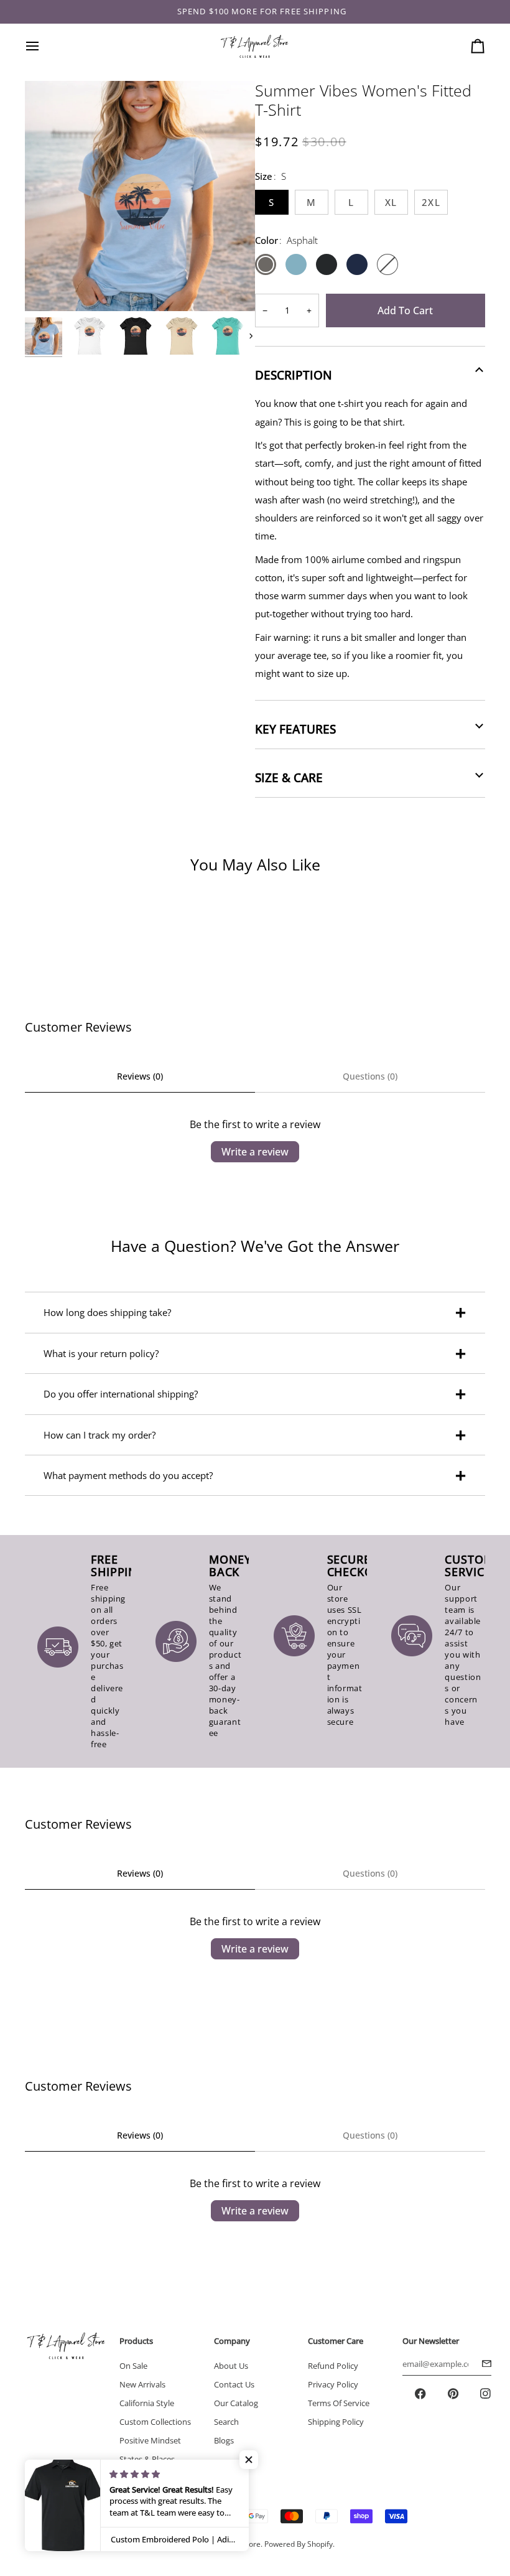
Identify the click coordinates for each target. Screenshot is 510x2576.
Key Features (295, 729)
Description (294, 375)
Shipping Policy (336, 2422)
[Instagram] (485, 2394)
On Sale (133, 2366)
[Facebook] (420, 2394)
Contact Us (234, 2384)
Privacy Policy (333, 2384)
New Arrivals (142, 2384)
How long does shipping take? (107, 1312)
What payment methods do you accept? (128, 1475)
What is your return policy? (101, 1353)
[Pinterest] (453, 2394)
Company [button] (232, 2341)
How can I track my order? (100, 1435)
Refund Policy (333, 2366)
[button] (249, 2460)
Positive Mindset (150, 2440)
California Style (147, 2403)
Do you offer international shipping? (121, 1394)
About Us (231, 2366)
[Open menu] (44, 46)
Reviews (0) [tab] (140, 1076)
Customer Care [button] (336, 2341)
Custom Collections (155, 2422)
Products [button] (136, 2341)
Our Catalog (236, 2403)
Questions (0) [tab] (370, 1076)
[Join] (483, 2364)
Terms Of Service (339, 2403)
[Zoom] (48, 288)
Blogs (224, 2440)
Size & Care (289, 778)
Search (226, 2422)
